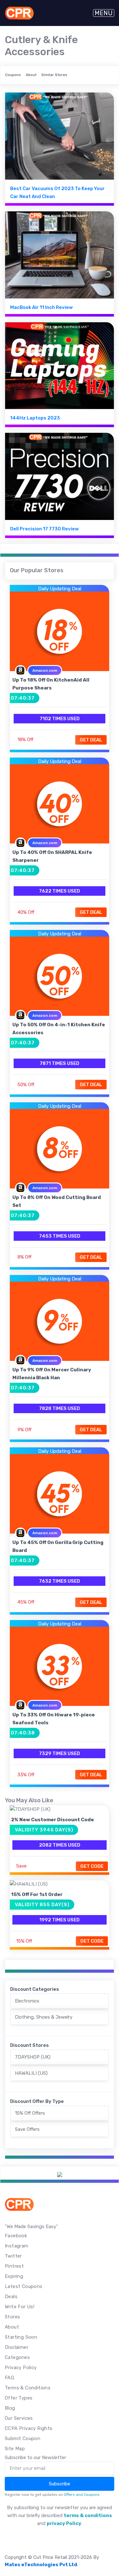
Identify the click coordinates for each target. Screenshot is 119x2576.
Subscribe (60, 2484)
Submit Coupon (23, 2438)
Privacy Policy (21, 2368)
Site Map (15, 2449)
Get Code (92, 1866)
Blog (10, 2408)
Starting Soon (21, 2337)
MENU (104, 13)
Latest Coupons (24, 2286)
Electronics (27, 2001)
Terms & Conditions (28, 2388)
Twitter (13, 2256)
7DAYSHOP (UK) (33, 2057)
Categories (17, 2357)
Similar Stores (54, 75)
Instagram (17, 2246)
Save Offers (27, 2129)
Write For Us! (20, 2307)
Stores (12, 2317)
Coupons (13, 75)
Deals (11, 2297)
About (31, 75)
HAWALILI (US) (31, 2073)
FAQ (9, 2378)
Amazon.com (45, 670)
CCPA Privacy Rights (29, 2428)
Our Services (19, 2418)
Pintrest (14, 2266)
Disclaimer (17, 2347)
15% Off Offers (30, 2113)
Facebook (16, 2236)
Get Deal (91, 740)
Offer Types (19, 2398)
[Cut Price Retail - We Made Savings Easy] (19, 13)
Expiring (14, 2276)
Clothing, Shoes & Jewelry (44, 2017)
